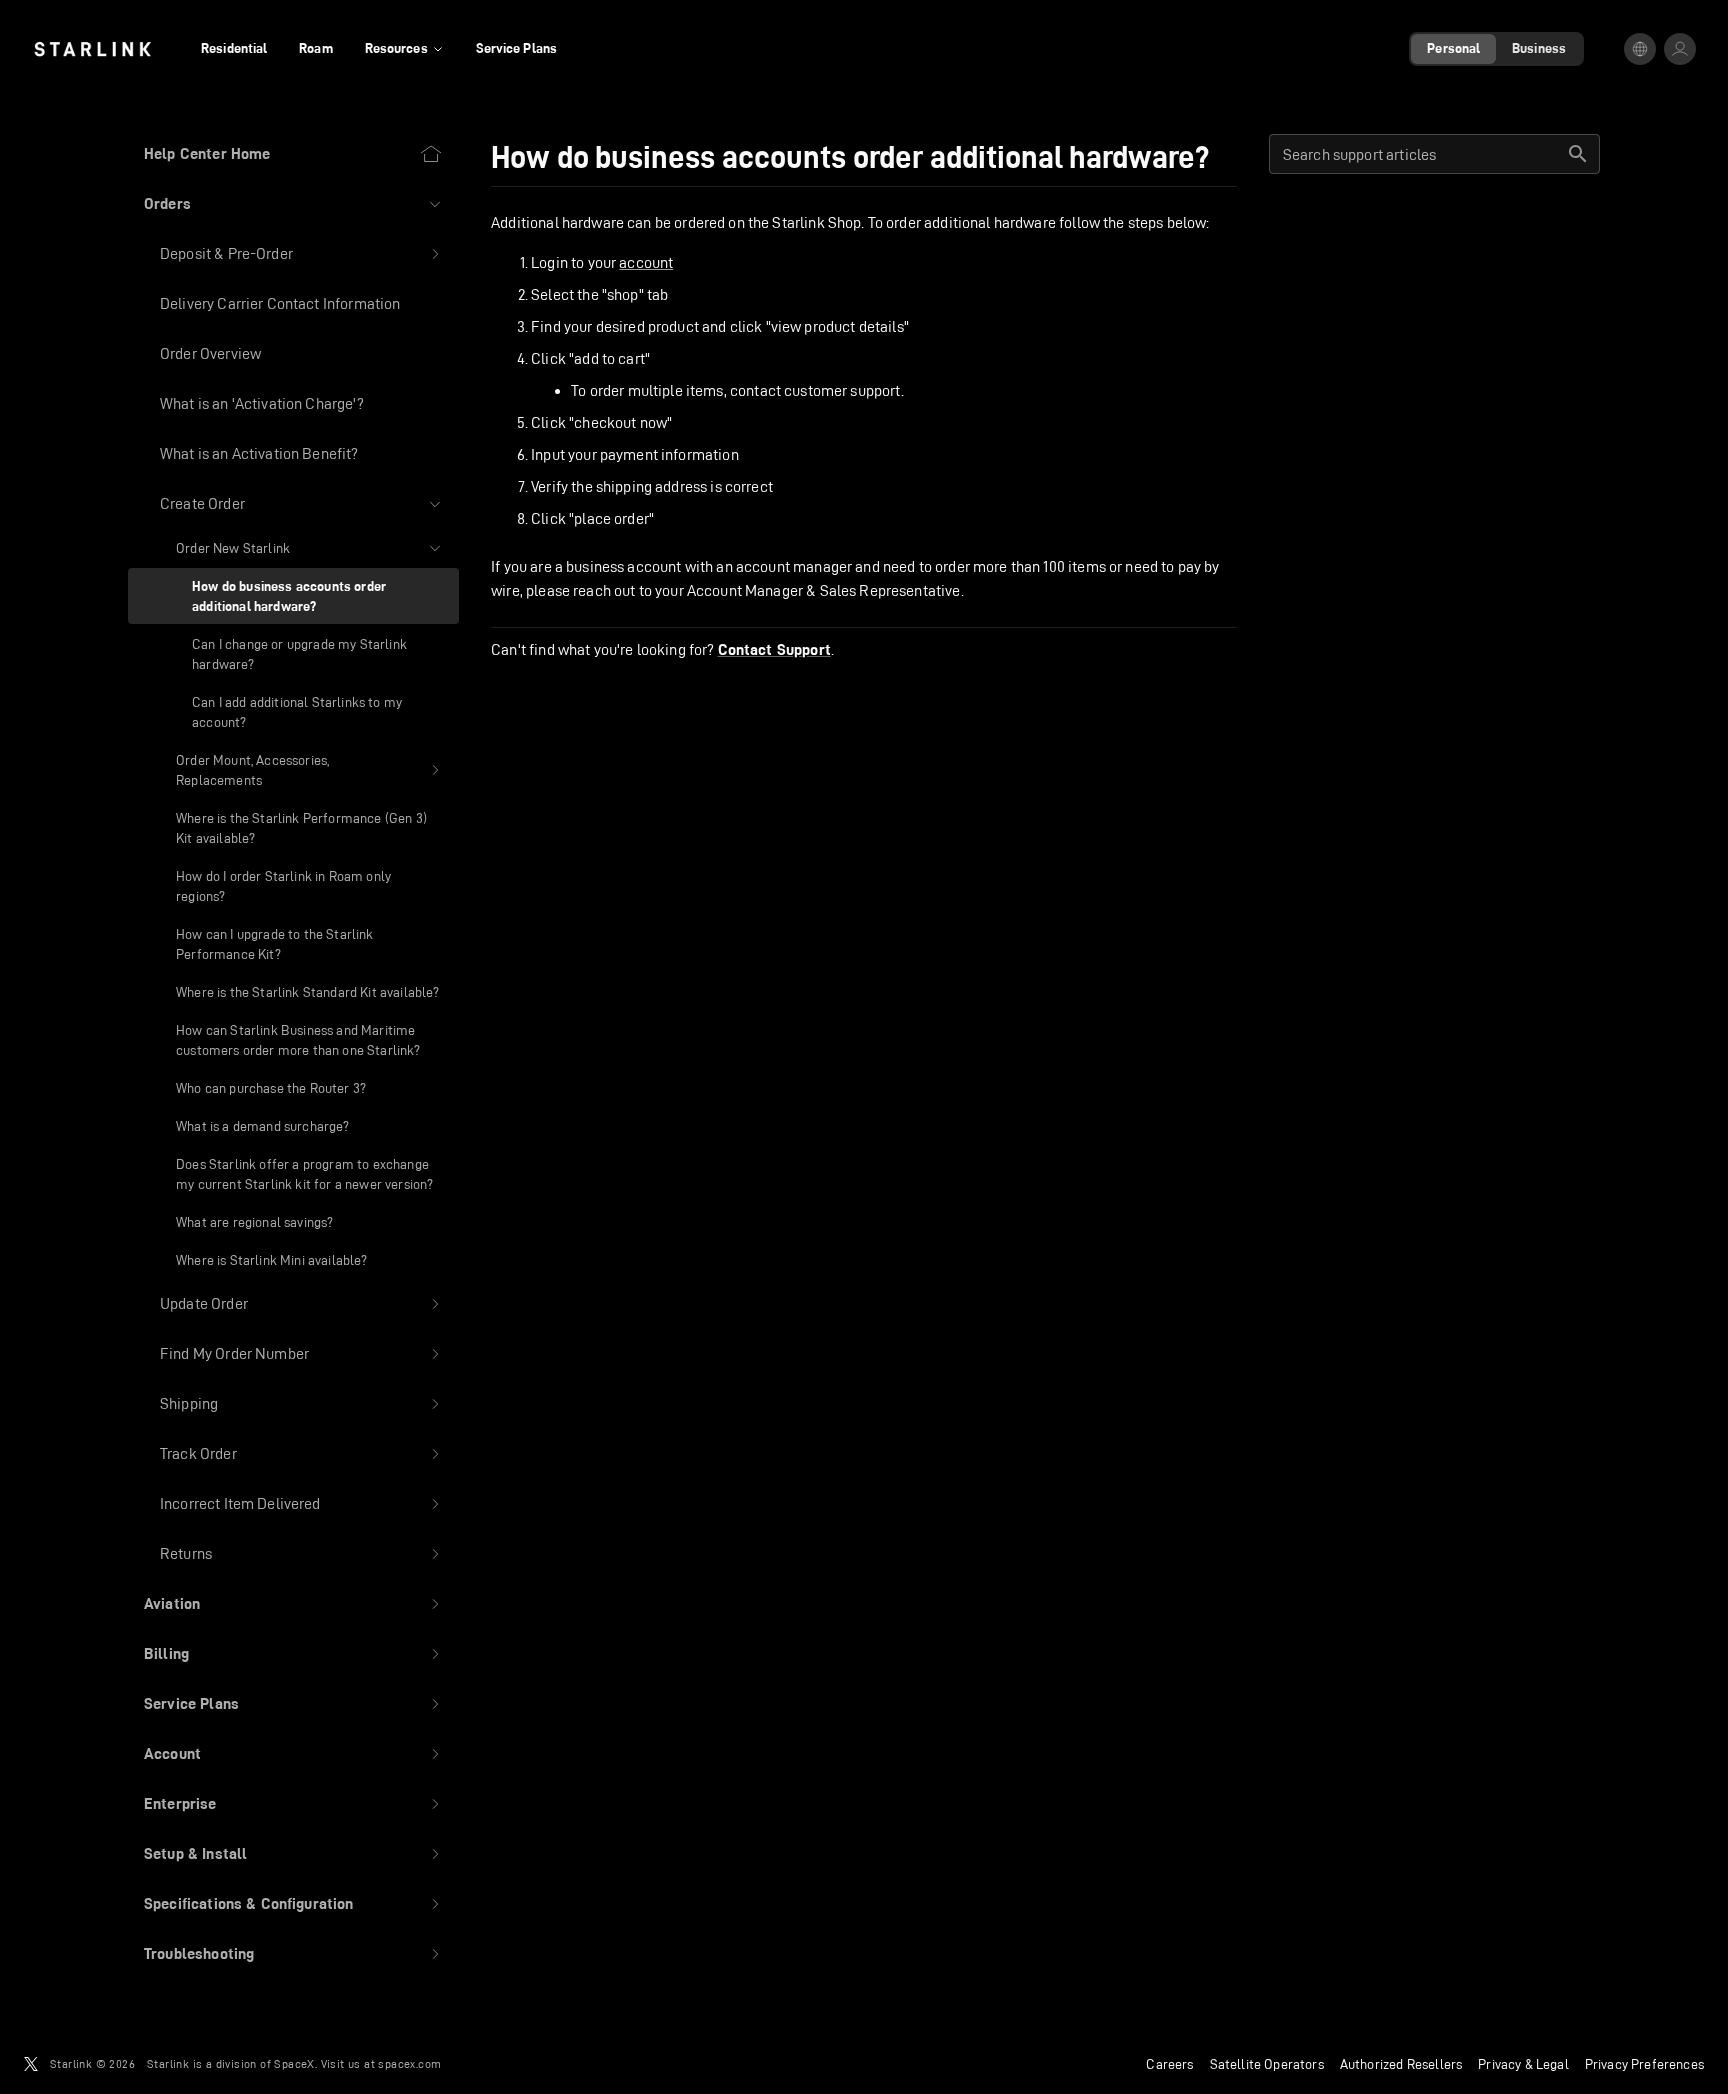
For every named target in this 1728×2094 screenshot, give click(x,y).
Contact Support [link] (774, 650)
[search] (1578, 154)
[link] (92, 49)
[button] (293, 204)
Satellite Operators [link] (1267, 2064)
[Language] (1640, 49)
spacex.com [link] (409, 2063)
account (646, 262)
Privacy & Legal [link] (1523, 2064)
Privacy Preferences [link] (1644, 2064)
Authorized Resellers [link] (1401, 2064)
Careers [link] (1169, 2064)
